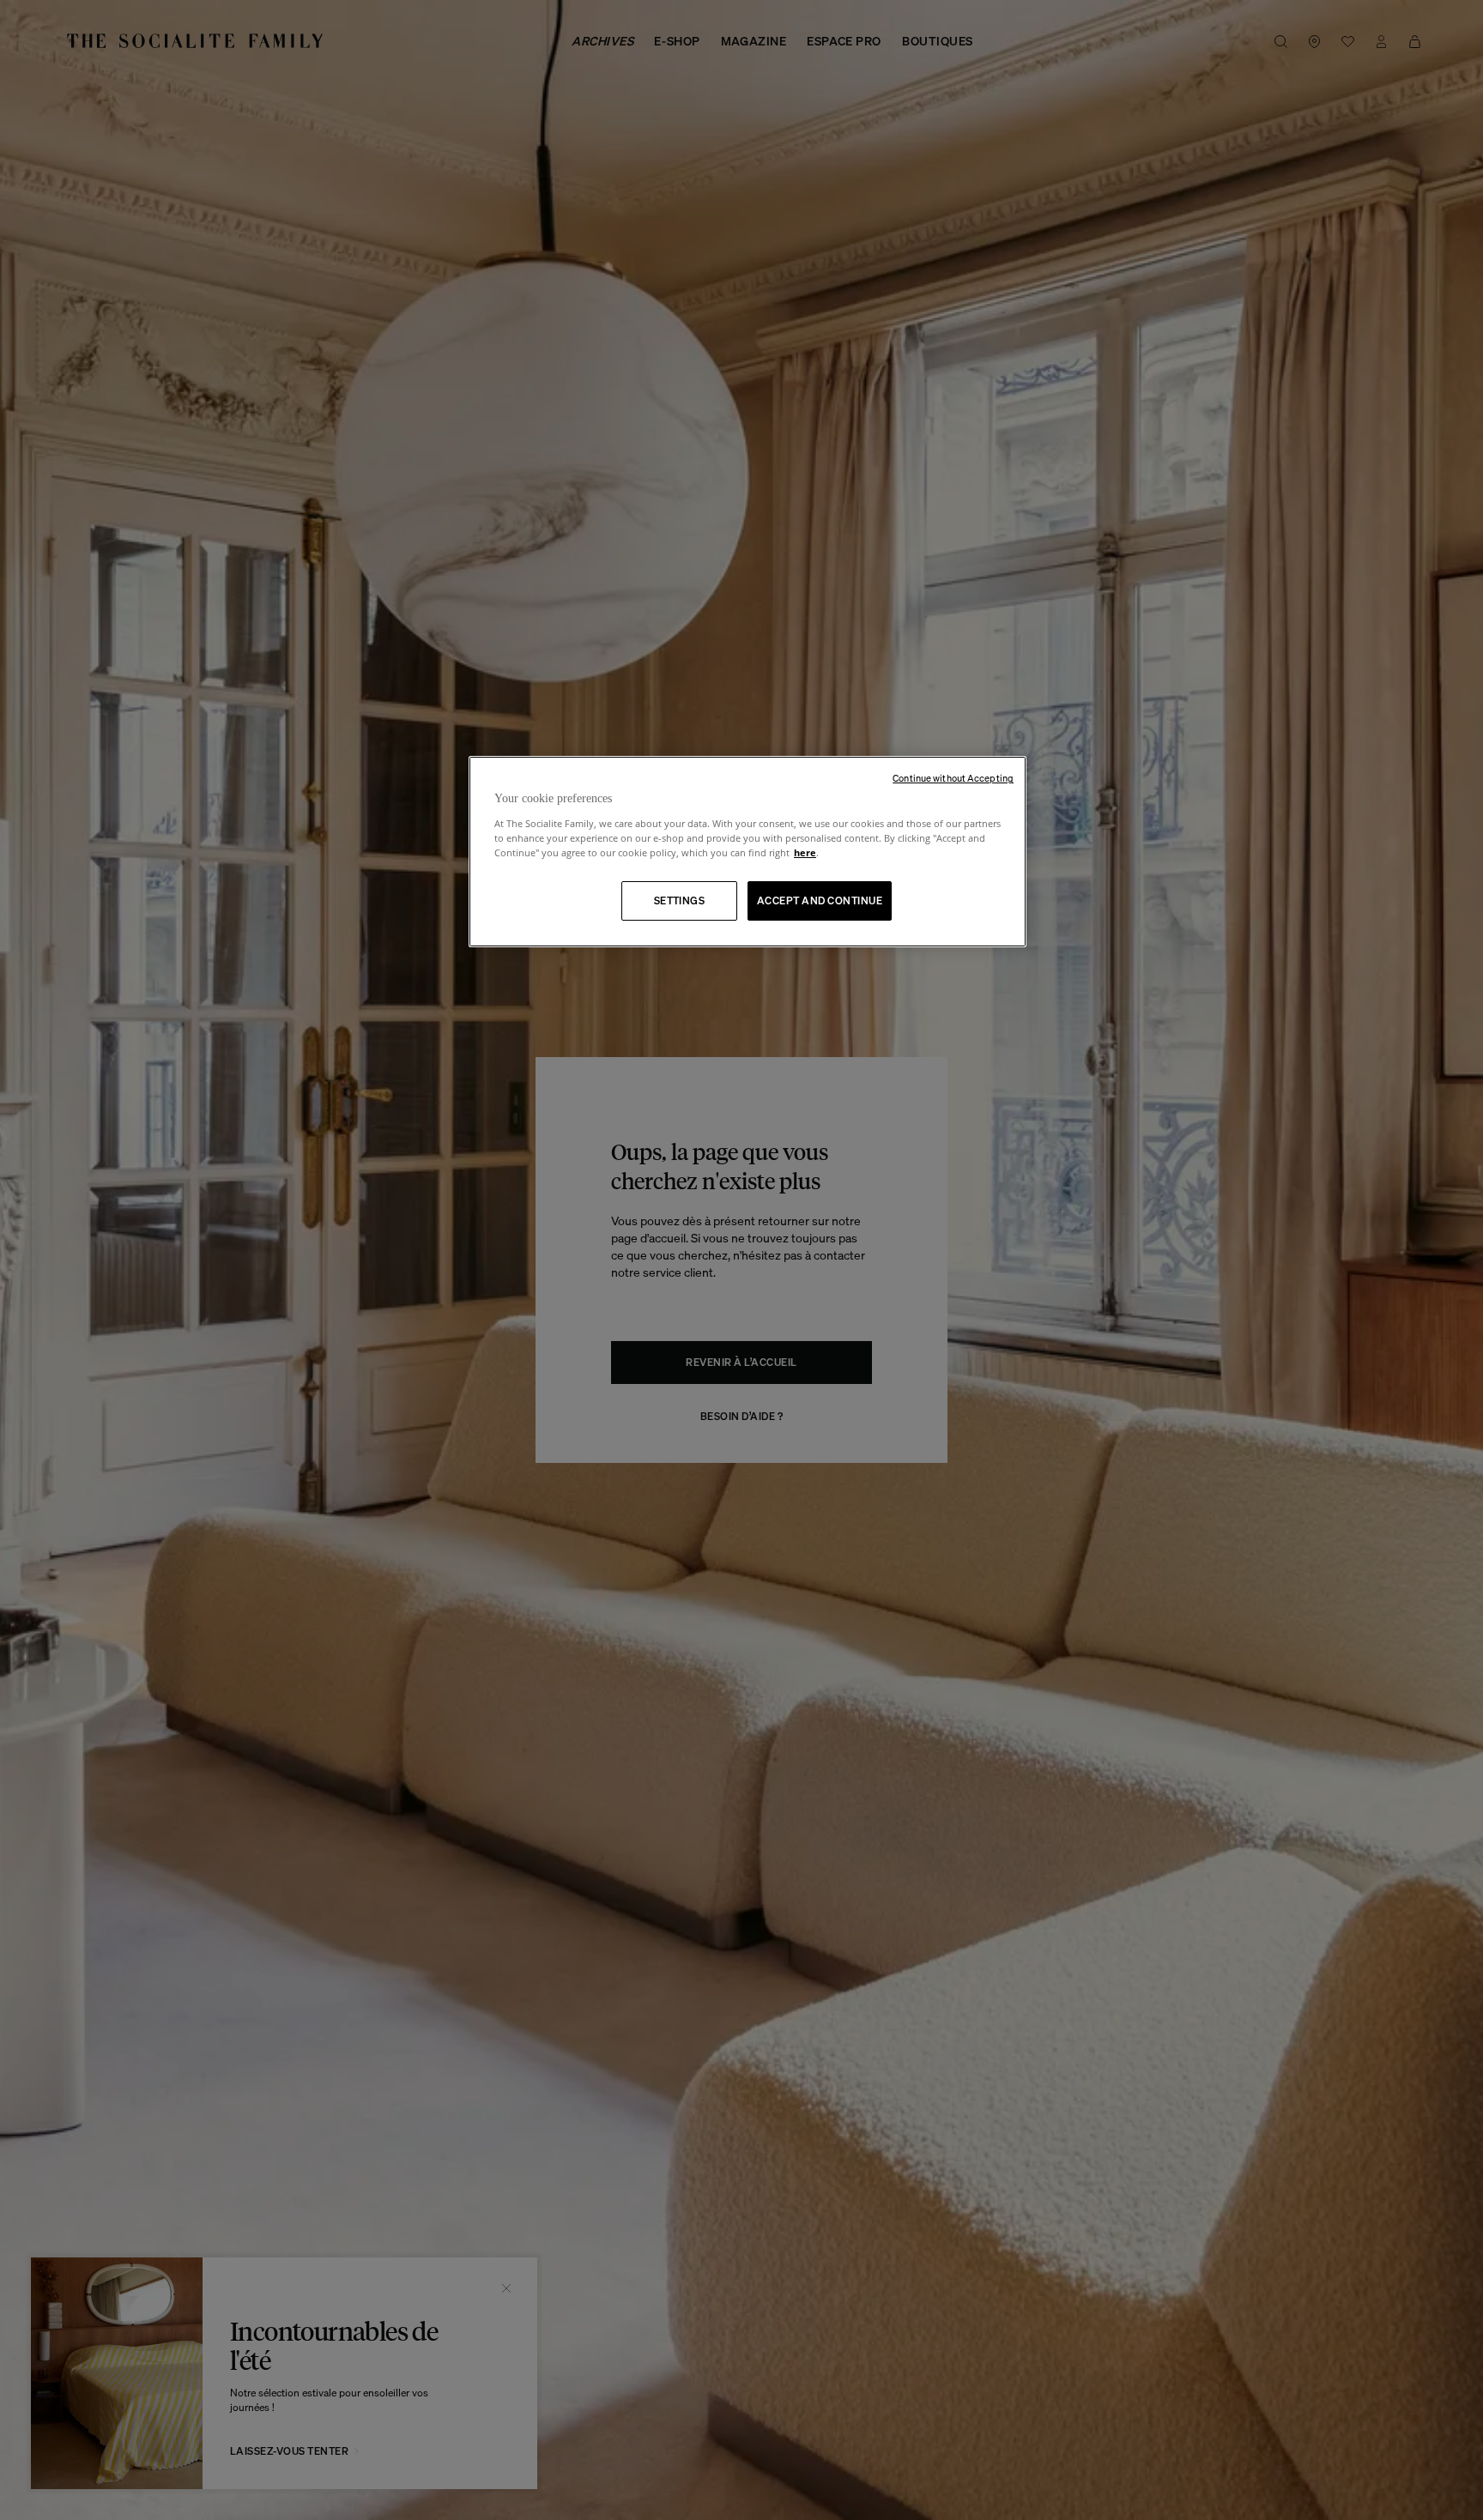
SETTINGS (680, 900)
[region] (748, 852)
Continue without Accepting (953, 778)
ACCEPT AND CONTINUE (820, 900)
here (805, 852)
